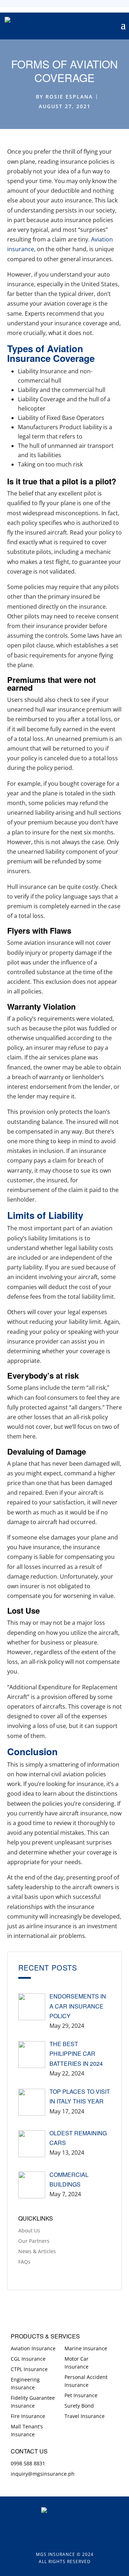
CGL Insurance (28, 2359)
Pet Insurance (81, 2395)
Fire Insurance (28, 2416)
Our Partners (34, 2241)
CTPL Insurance (29, 2369)
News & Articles (37, 2251)
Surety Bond (79, 2406)
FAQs (24, 2262)
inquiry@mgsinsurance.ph (43, 2474)
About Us (29, 2230)
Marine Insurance (86, 2348)
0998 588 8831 (28, 2463)
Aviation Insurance (33, 2348)
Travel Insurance (85, 2416)
